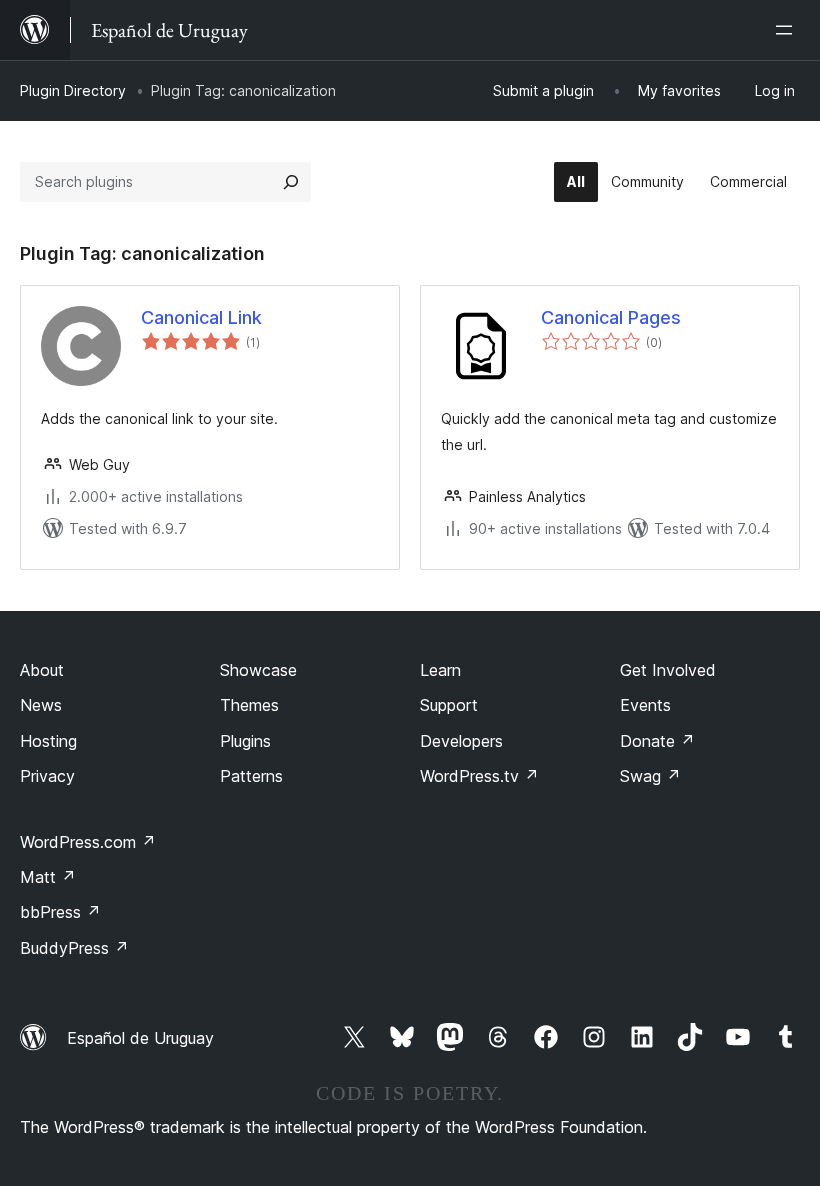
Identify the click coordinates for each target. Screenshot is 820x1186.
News (41, 705)
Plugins (245, 741)
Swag (650, 776)
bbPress (60, 912)
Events (645, 705)
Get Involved (668, 670)
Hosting (48, 741)
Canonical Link (201, 317)
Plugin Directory (73, 90)
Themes (249, 705)
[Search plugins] (291, 182)
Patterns (251, 776)
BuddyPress (74, 948)
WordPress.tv (479, 776)
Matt (48, 877)
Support (449, 705)
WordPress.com (88, 842)
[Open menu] (788, 30)
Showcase (258, 670)
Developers (461, 741)
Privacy (47, 776)
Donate (657, 741)
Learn (440, 670)
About (42, 670)
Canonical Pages (611, 317)
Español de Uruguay (140, 1038)
